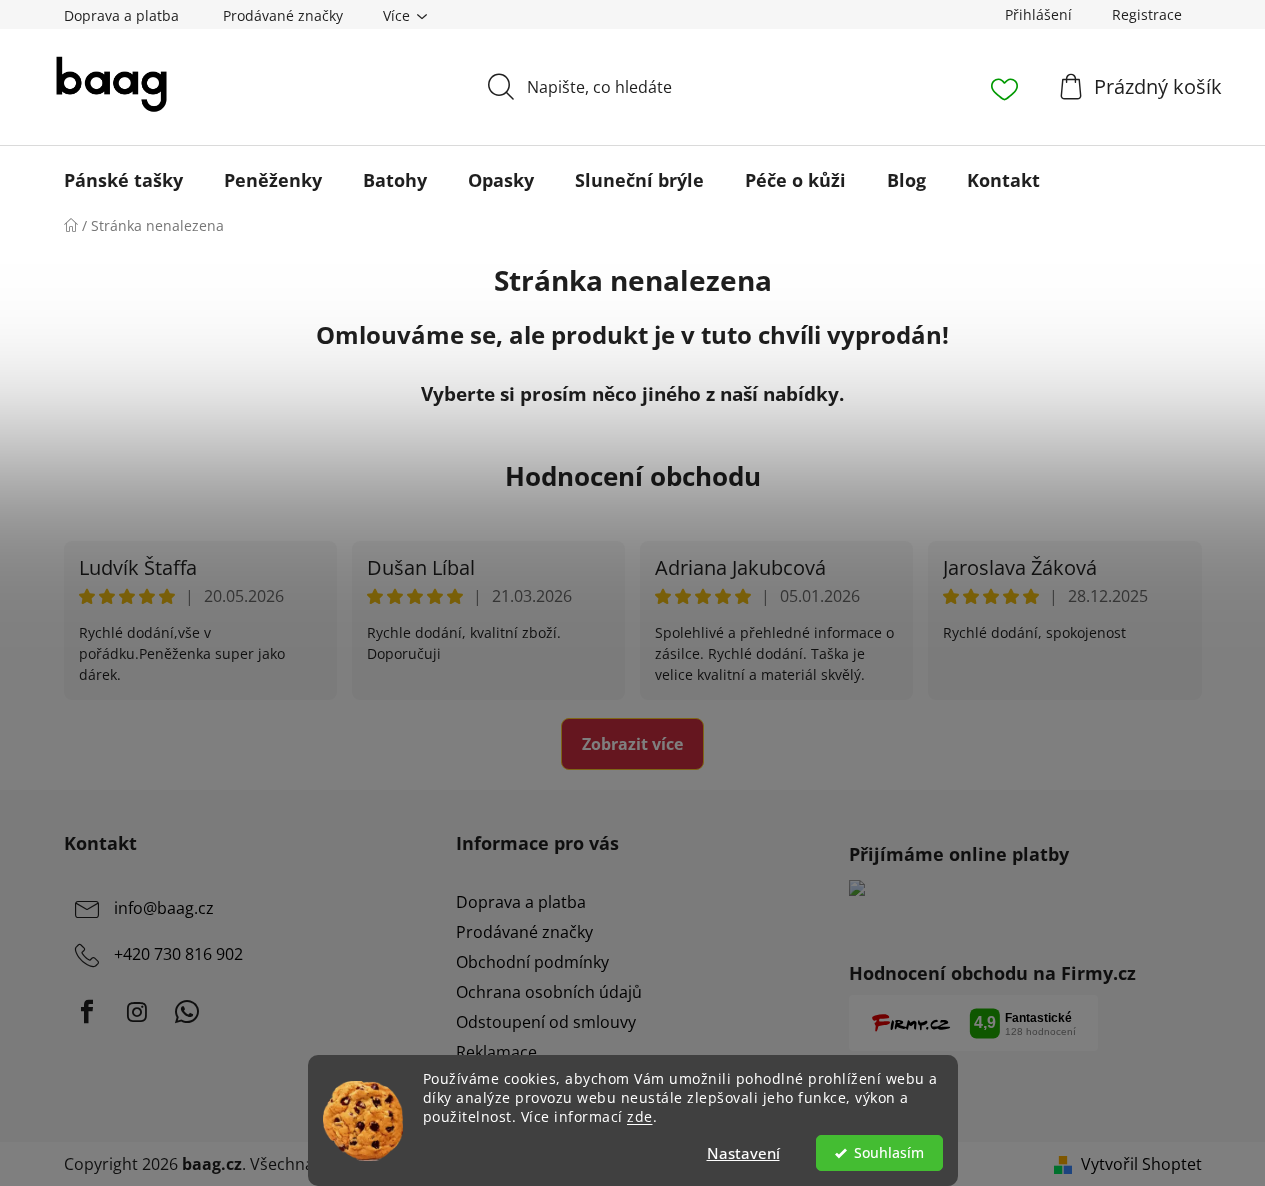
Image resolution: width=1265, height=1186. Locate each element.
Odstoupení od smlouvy (546, 1022)
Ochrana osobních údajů (549, 992)
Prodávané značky (283, 15)
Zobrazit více (632, 744)
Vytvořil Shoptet (1141, 1164)
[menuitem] (123, 180)
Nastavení (743, 1153)
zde (640, 1117)
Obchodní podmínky (532, 962)
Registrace (1147, 14)
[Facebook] (87, 1012)
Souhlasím (889, 1153)
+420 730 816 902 (178, 954)
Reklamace (496, 1052)
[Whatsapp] (187, 1012)
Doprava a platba (121, 15)
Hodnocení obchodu (633, 476)
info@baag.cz (164, 908)
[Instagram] (137, 1012)
